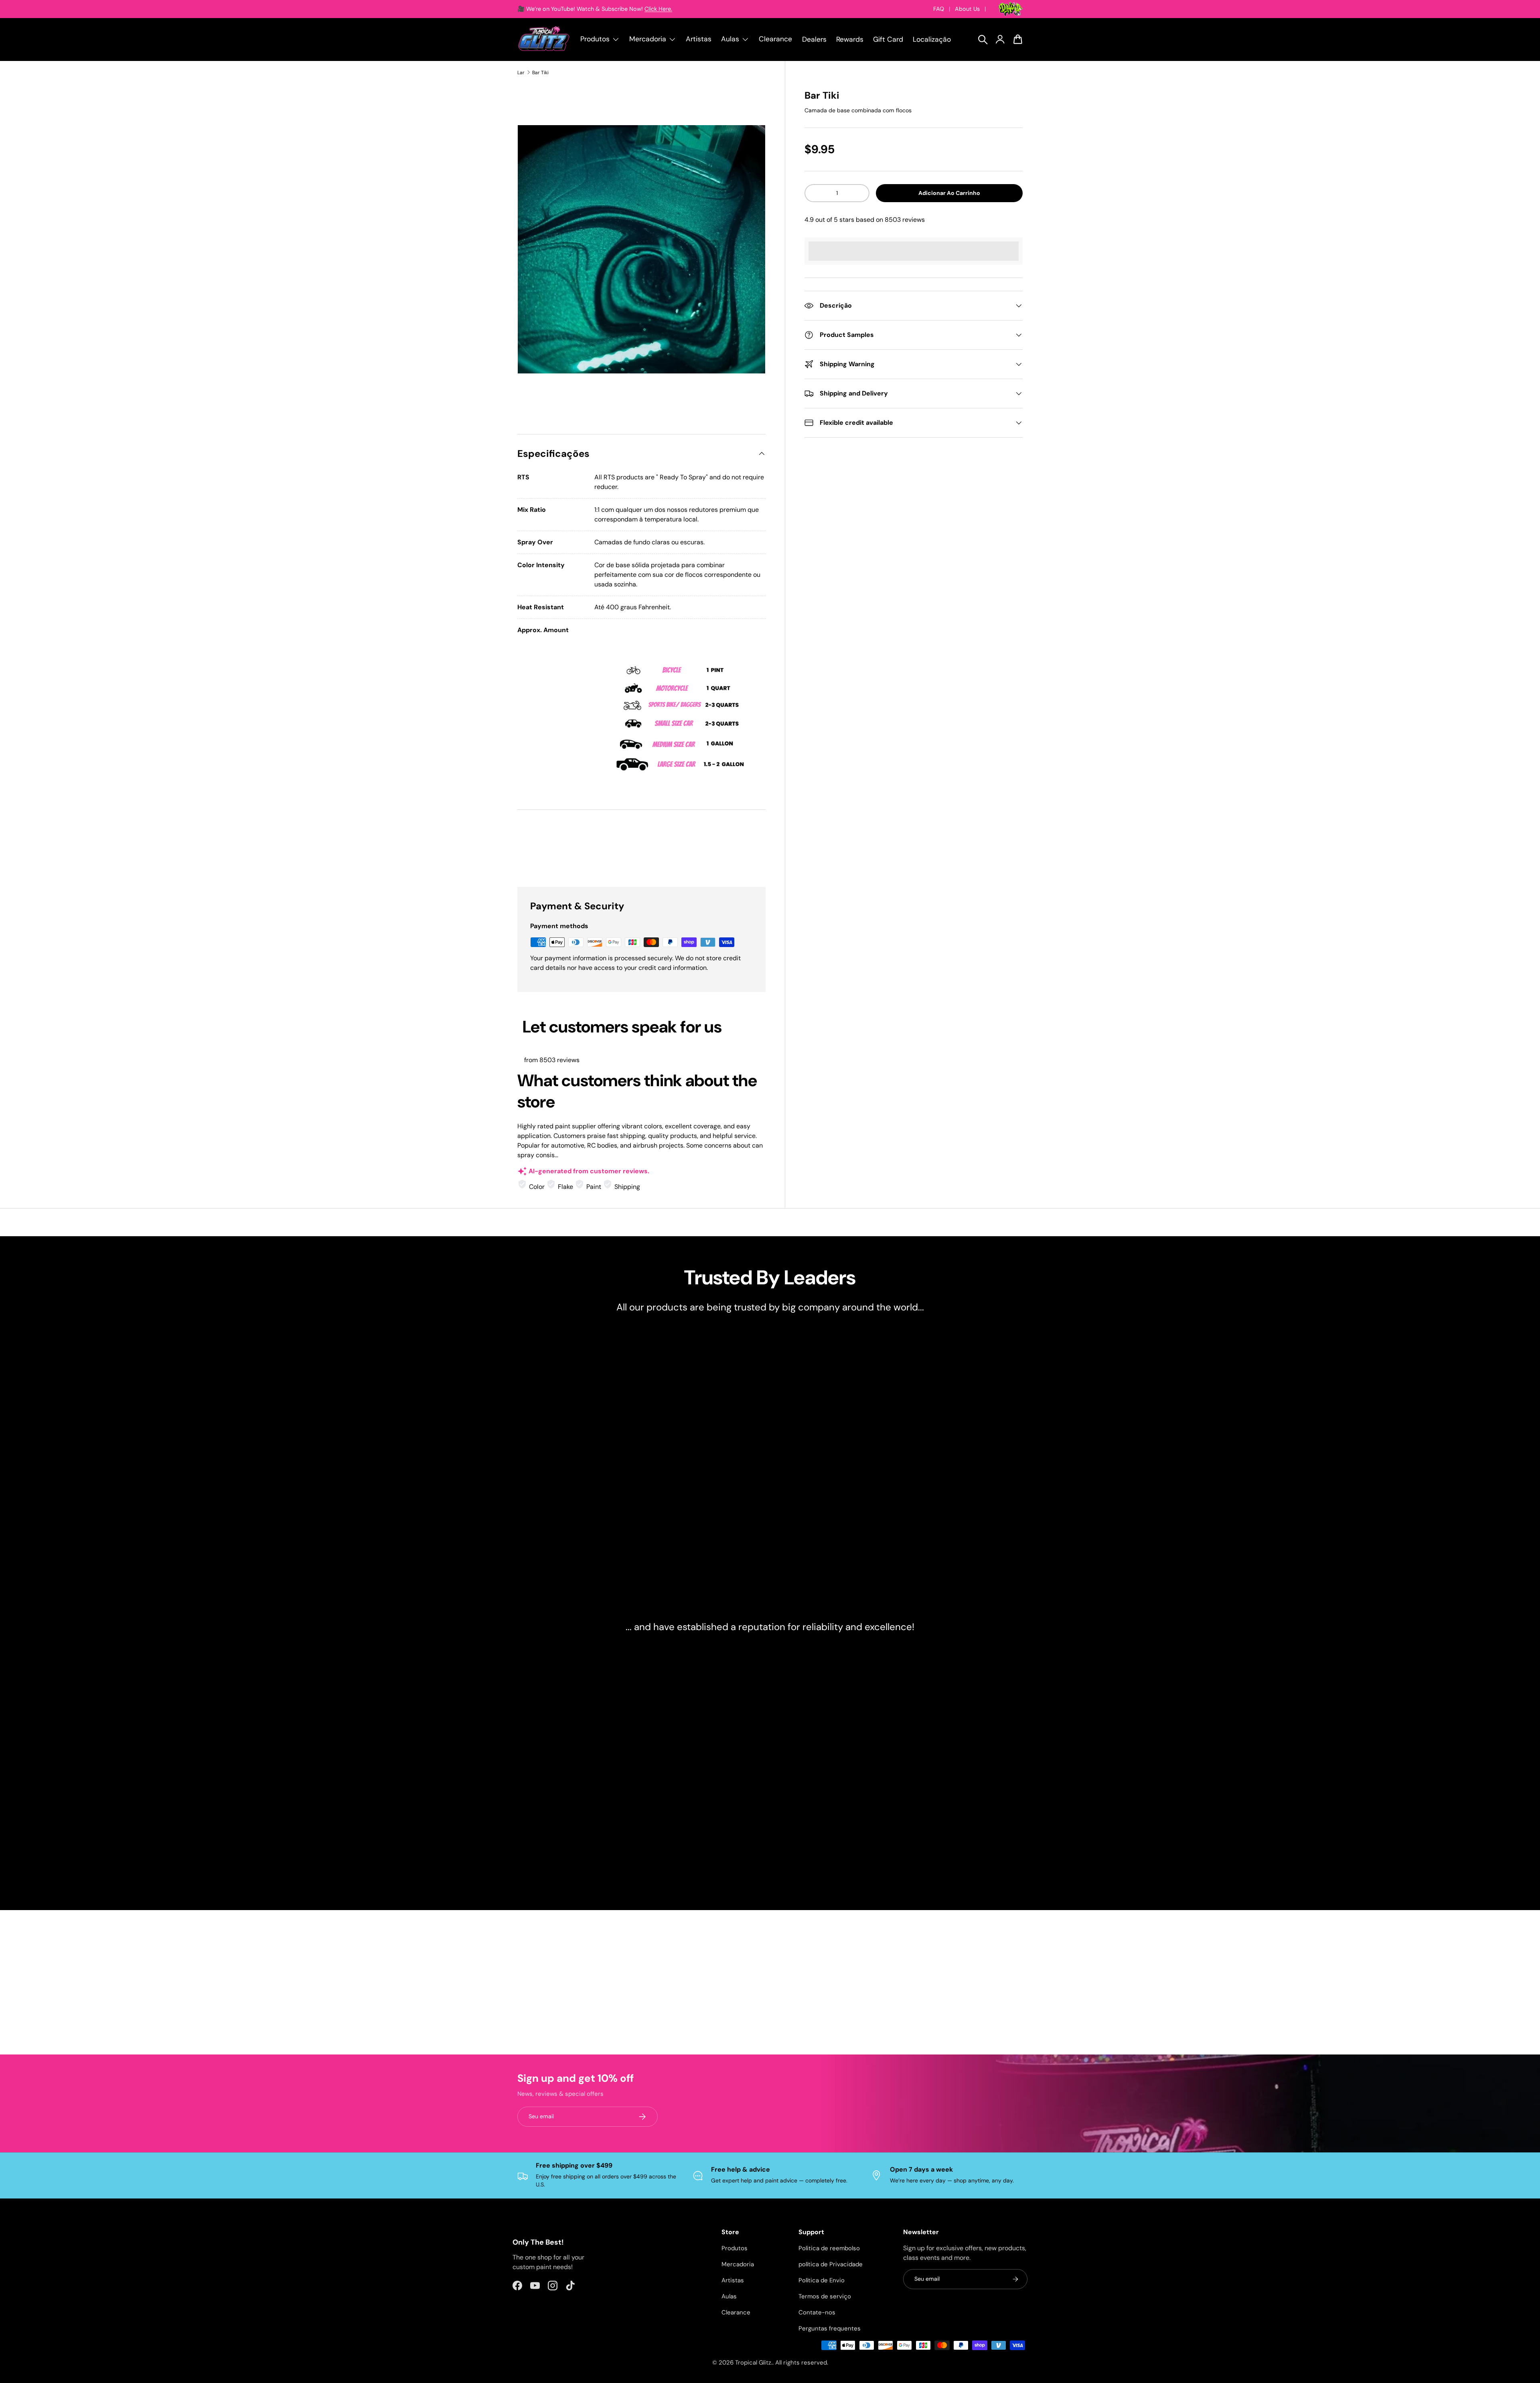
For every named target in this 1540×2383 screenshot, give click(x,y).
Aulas (729, 2296)
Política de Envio (822, 2280)
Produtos (735, 2248)
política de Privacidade (831, 2264)
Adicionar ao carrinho (949, 193)
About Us (967, 9)
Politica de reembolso (829, 2248)
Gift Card (888, 39)
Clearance (775, 39)
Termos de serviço (825, 2296)
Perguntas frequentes (830, 2328)
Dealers (814, 39)
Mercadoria (738, 2264)
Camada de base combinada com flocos (858, 110)
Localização (932, 39)
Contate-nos (817, 2312)
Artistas (699, 39)
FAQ (939, 9)
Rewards (850, 39)
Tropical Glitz (753, 2363)
